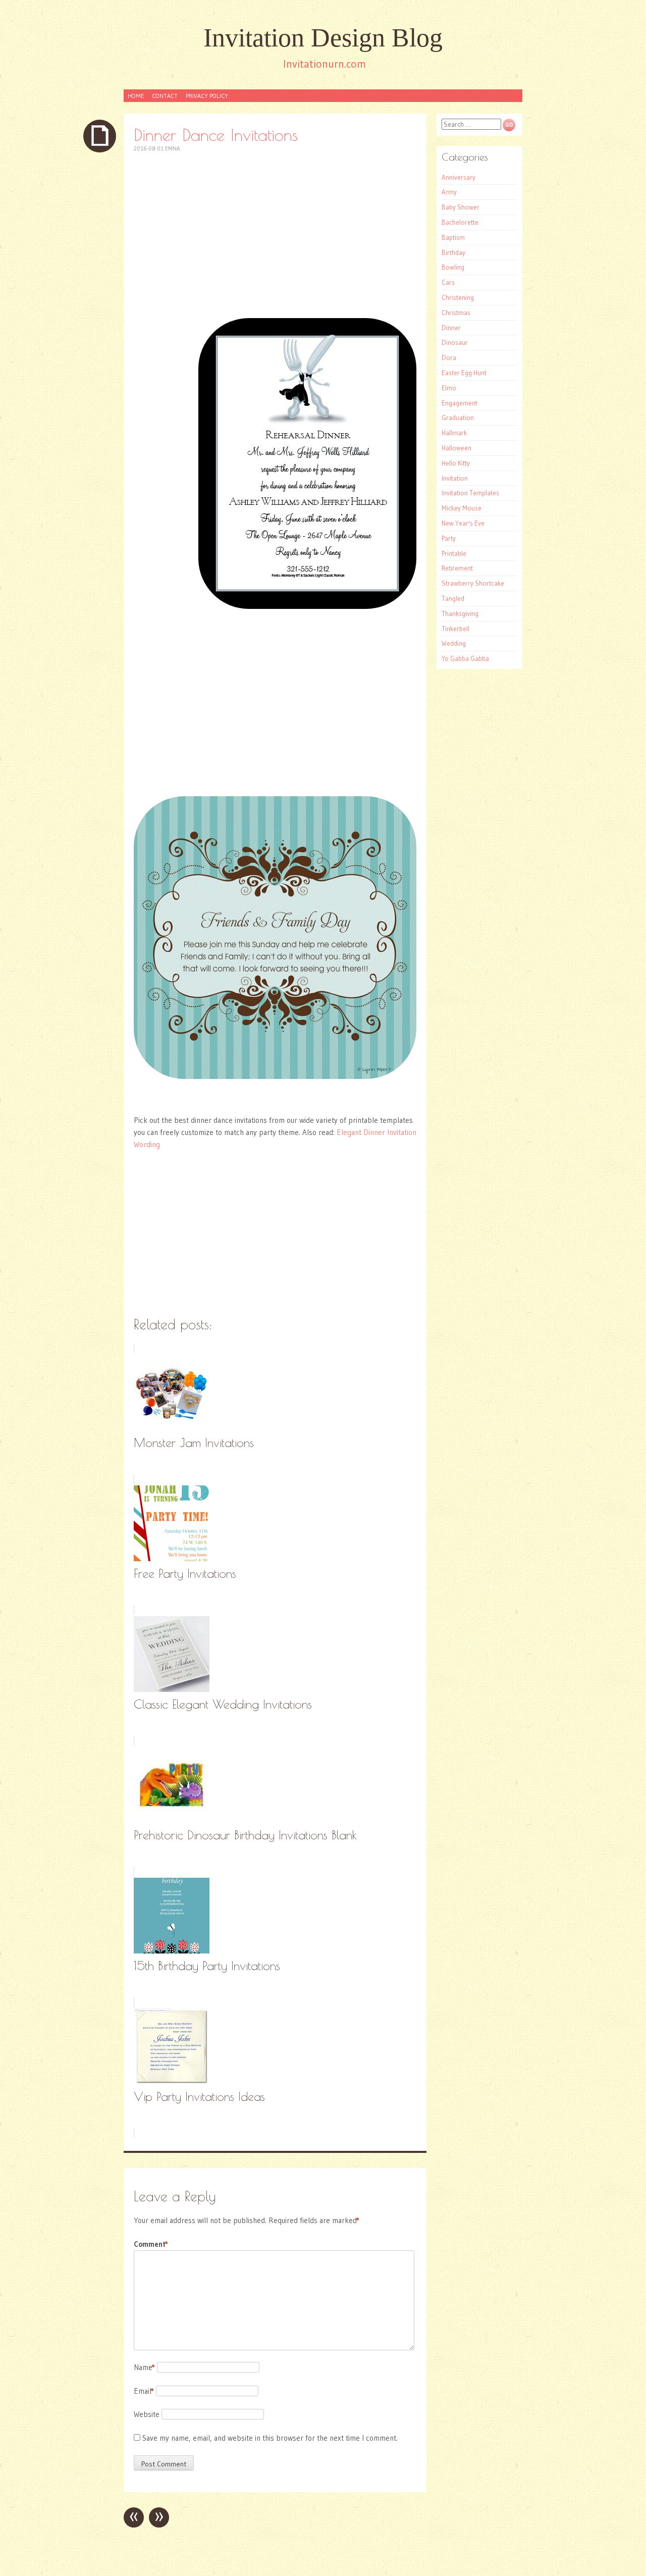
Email (144, 2391)
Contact (165, 96)
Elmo (449, 388)
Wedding (454, 643)
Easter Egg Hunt (464, 373)
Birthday (453, 252)
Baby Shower (461, 207)
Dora (449, 357)
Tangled (453, 598)
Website (147, 2414)
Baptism (453, 237)
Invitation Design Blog (323, 38)
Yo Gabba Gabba (465, 658)
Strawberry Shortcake (473, 583)
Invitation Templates (470, 493)
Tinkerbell (455, 629)
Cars (448, 282)
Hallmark (454, 433)
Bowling (453, 267)
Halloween (456, 448)
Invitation (455, 478)
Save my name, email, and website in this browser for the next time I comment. (270, 2438)
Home (136, 96)
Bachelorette (460, 222)
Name (144, 2367)
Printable (454, 553)
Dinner (451, 328)
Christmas (456, 313)
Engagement (460, 403)
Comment (151, 2244)
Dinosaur (455, 342)
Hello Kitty (456, 463)
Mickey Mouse (462, 508)
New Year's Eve (463, 523)
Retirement (457, 568)
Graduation (458, 418)
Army (449, 192)
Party (449, 538)
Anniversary (459, 177)
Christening (458, 297)
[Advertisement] (275, 235)
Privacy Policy (207, 96)
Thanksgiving (460, 613)
